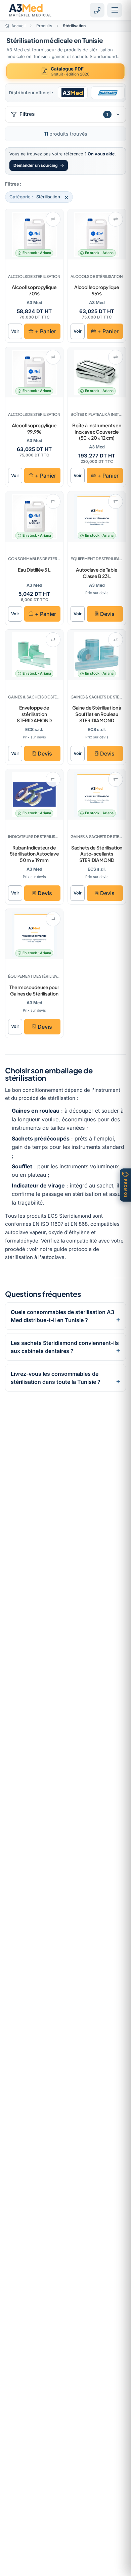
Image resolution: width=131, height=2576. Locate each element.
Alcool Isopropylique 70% (34, 290)
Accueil (18, 26)
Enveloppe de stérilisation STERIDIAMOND (34, 714)
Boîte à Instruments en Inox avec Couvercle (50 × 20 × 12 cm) (97, 432)
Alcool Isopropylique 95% (97, 290)
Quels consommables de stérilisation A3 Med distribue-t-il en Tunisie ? (62, 1316)
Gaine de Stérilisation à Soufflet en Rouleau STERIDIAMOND (97, 714)
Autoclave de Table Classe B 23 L (97, 573)
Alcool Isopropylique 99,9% (34, 428)
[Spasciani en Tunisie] (108, 93)
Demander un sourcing (36, 165)
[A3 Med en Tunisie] (73, 93)
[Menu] (115, 10)
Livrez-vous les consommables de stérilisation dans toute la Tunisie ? (56, 1378)
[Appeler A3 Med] (97, 10)
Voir (15, 331)
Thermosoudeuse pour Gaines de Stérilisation (34, 990)
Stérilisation (39, 197)
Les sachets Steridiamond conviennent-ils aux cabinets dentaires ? (65, 1347)
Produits (44, 26)
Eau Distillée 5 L (34, 570)
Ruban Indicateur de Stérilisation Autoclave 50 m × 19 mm (34, 854)
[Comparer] (53, 219)
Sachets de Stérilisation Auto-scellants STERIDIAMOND (97, 854)
